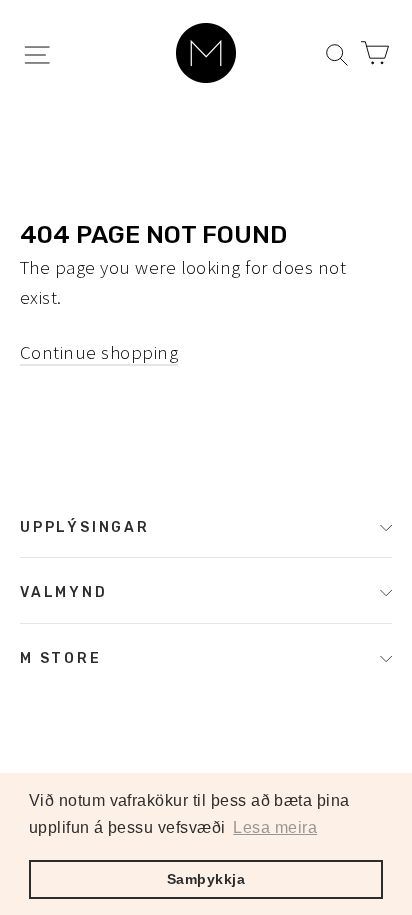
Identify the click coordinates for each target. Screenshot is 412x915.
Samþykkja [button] (206, 879)
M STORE (61, 658)
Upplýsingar (85, 527)
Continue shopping (99, 352)
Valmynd (64, 592)
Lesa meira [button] (275, 827)
